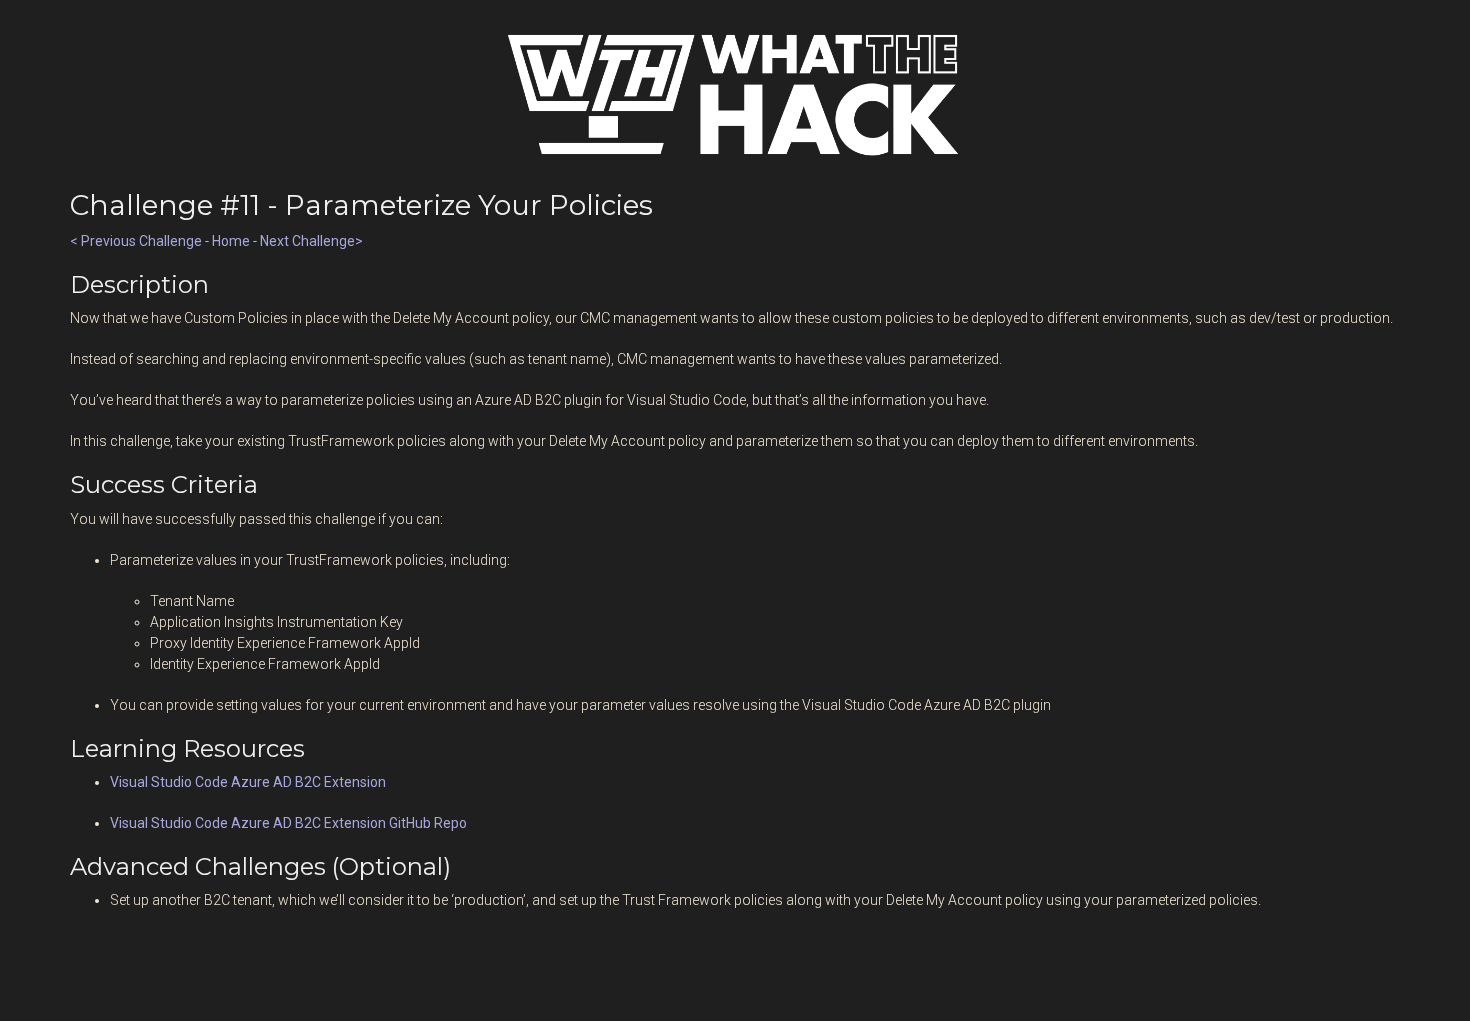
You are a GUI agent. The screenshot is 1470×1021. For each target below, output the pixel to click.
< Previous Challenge (136, 241)
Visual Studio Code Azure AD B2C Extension (248, 782)
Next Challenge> (311, 241)
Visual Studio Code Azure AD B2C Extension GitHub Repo (288, 823)
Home (231, 241)
